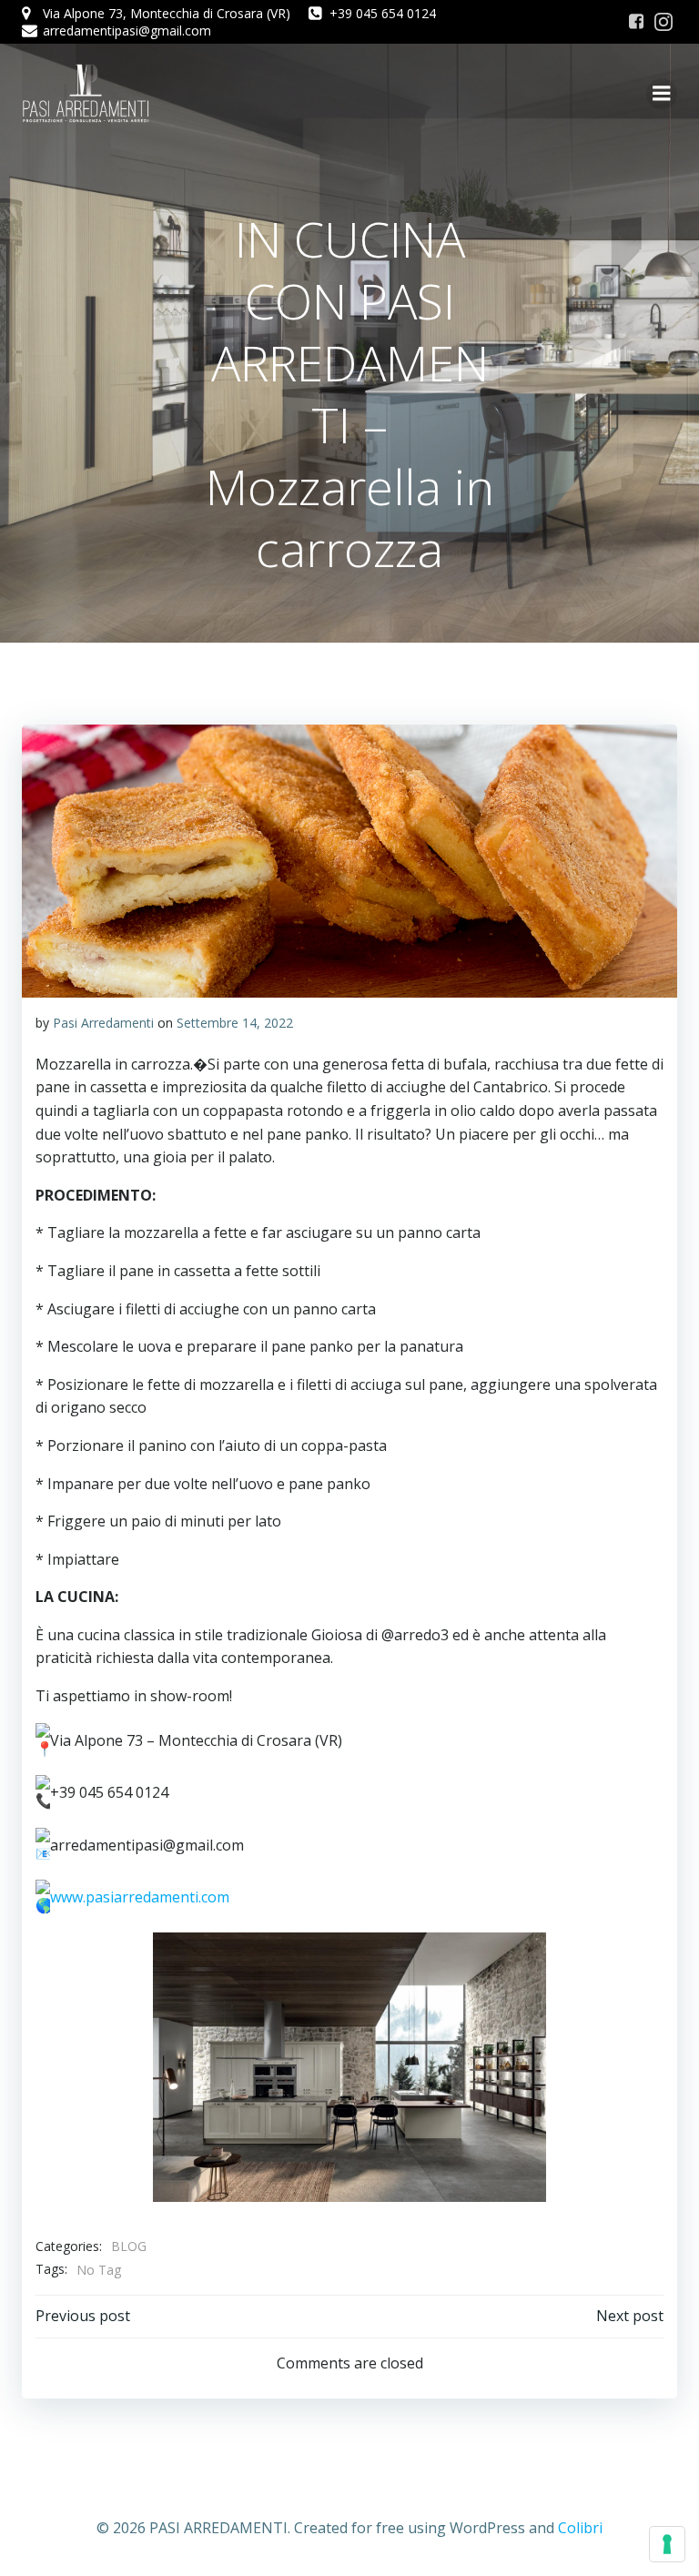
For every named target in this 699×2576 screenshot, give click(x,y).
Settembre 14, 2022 (235, 1023)
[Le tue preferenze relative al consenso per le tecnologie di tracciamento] (667, 2544)
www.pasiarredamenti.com (140, 1898)
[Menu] (662, 94)
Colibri (580, 2528)
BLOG (129, 2246)
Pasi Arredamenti (103, 1023)
